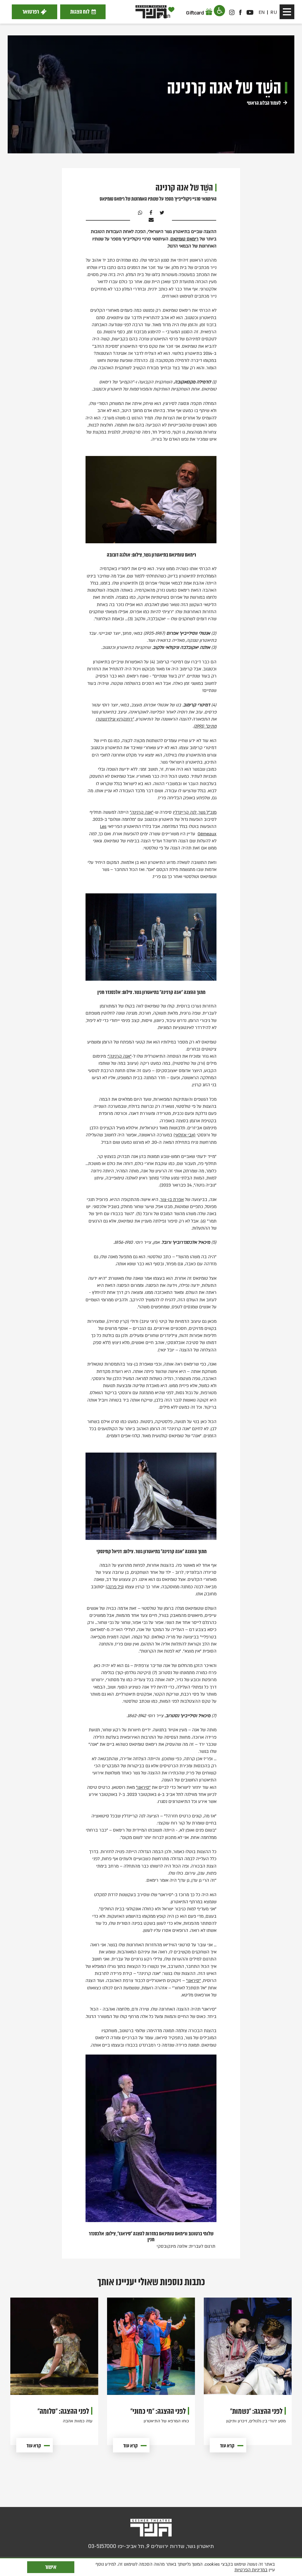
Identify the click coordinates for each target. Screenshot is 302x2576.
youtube (250, 12)
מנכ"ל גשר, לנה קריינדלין (195, 812)
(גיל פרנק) (115, 1587)
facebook (241, 12)
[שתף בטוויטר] (161, 213)
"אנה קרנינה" (142, 812)
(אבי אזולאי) (184, 1135)
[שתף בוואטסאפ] (140, 213)
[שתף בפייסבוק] (150, 213)
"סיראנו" (143, 1787)
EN (262, 12)
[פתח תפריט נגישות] (219, 11)
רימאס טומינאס (184, 239)
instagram (232, 12)
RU (274, 12)
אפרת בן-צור (172, 1200)
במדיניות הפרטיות (251, 2570)
